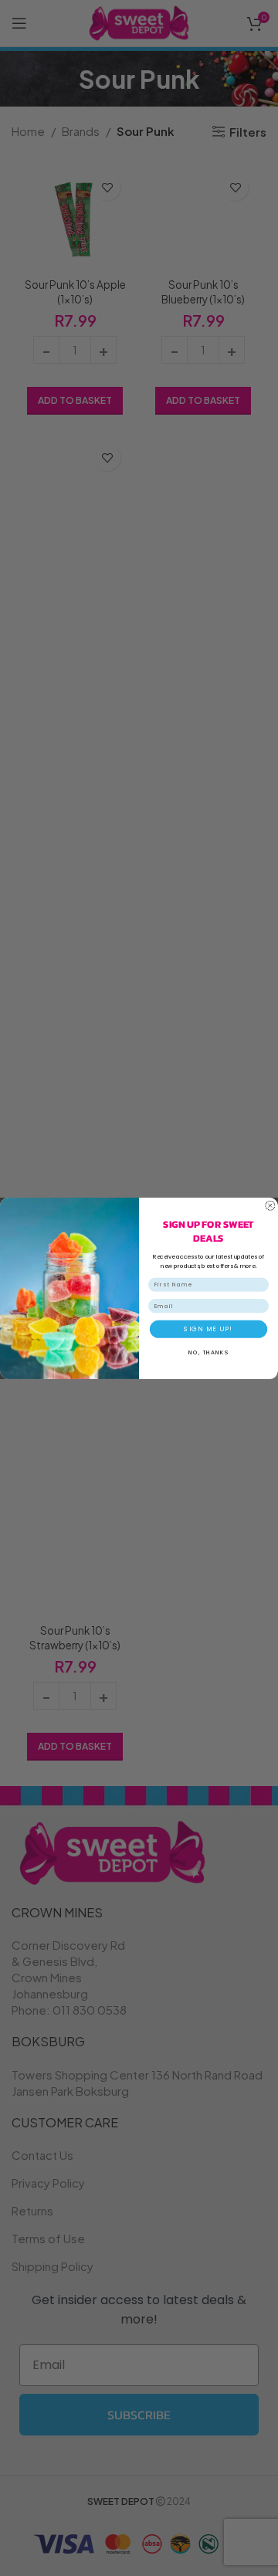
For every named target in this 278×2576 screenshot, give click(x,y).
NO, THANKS (208, 1352)
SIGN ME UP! (208, 1329)
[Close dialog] (270, 1205)
